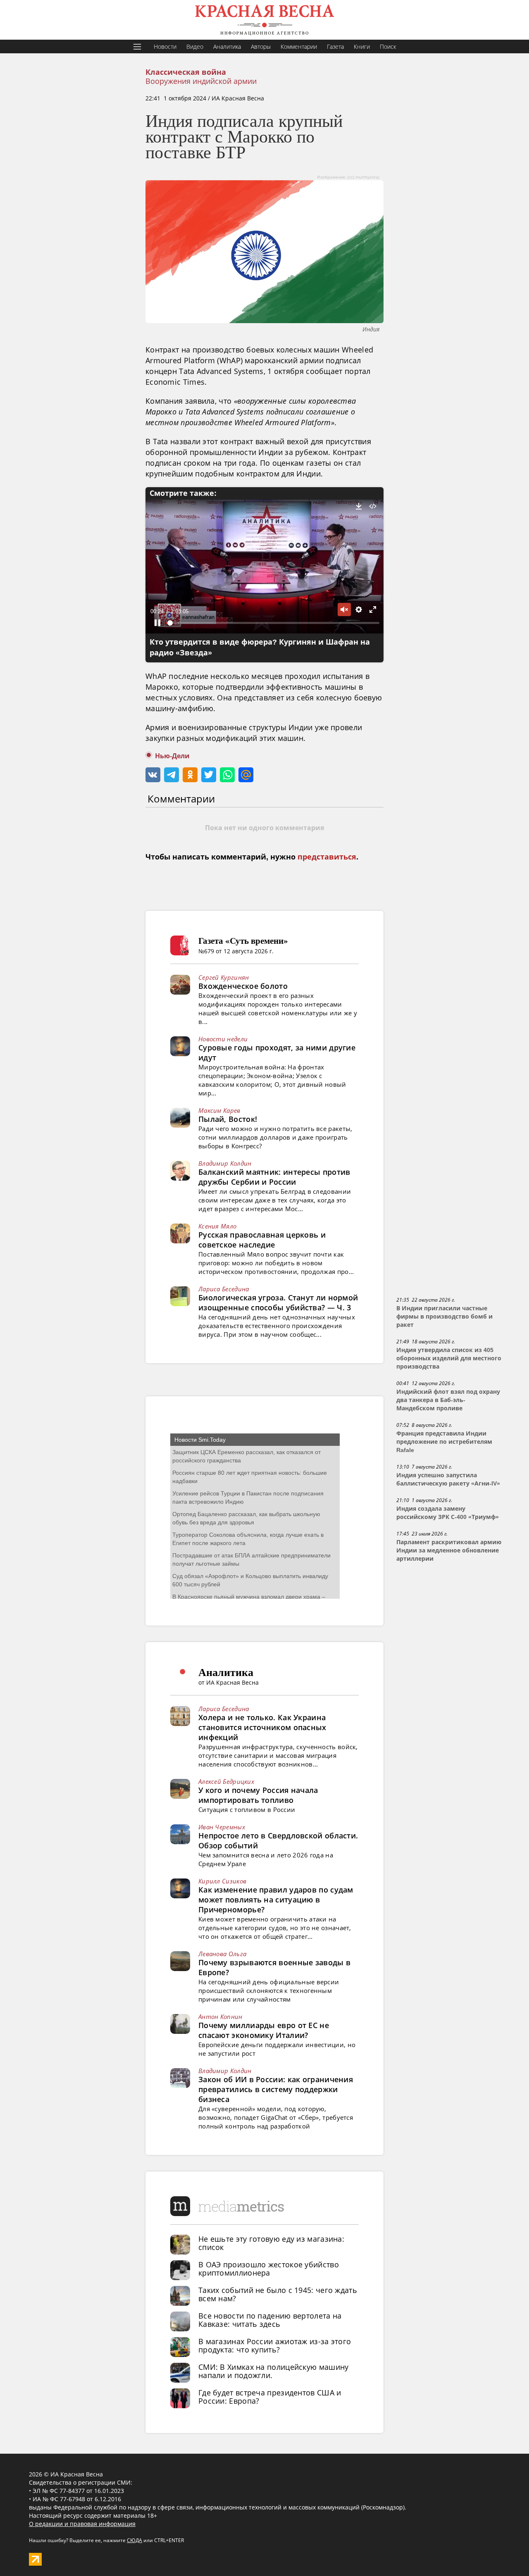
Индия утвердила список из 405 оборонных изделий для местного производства (449, 1358)
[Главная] (264, 20)
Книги (362, 46)
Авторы (261, 46)
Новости (165, 46)
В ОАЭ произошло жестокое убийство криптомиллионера (269, 2269)
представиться (327, 857)
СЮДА (135, 2540)
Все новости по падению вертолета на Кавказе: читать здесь (270, 2320)
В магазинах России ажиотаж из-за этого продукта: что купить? (275, 2345)
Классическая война (186, 72)
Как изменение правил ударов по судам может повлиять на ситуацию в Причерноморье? (276, 1900)
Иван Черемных (222, 1827)
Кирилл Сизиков (222, 1881)
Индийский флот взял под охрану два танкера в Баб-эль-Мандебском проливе (448, 1400)
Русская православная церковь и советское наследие (262, 1240)
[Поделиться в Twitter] (209, 775)
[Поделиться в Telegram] (172, 775)
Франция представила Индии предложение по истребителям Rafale (444, 1442)
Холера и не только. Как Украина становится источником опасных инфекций (262, 1727)
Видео (195, 46)
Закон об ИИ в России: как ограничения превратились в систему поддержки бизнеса (276, 2089)
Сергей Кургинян (224, 977)
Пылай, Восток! (228, 1119)
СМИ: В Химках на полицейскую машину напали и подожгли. (274, 2371)
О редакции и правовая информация (82, 2524)
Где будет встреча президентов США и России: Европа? (270, 2397)
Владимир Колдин (225, 1163)
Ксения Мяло (217, 1226)
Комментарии (299, 46)
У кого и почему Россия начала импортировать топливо (258, 1795)
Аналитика (227, 46)
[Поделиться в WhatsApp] (227, 775)
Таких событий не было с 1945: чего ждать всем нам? (278, 2294)
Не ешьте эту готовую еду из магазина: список (271, 2243)
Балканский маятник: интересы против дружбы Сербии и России (274, 1177)
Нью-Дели (172, 756)
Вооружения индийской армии (201, 81)
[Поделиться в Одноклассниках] (190, 775)
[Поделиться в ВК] (153, 775)
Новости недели (223, 1039)
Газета (335, 46)
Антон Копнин (220, 2017)
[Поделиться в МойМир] (246, 775)
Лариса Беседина (224, 1289)
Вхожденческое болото (243, 986)
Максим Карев (219, 1110)
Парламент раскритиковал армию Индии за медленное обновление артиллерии (449, 1550)
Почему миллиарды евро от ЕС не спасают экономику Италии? (264, 2030)
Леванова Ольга (222, 1954)
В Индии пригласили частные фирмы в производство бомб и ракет (444, 1317)
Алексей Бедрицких (226, 1781)
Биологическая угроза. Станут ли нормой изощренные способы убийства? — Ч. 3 (278, 1302)
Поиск (388, 46)
